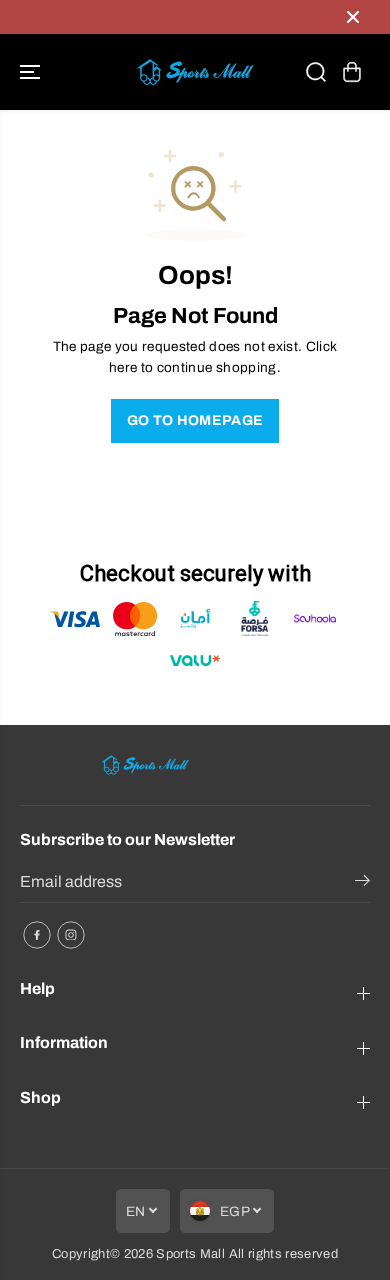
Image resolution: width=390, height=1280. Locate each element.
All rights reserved (283, 1254)
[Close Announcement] (353, 17)
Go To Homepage (195, 420)
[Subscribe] (362, 884)
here (123, 367)
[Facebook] (37, 935)
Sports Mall (190, 1254)
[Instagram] (71, 935)
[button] (32, 72)
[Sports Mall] (195, 72)
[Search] (316, 72)
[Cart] (352, 72)
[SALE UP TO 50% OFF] (175, 17)
